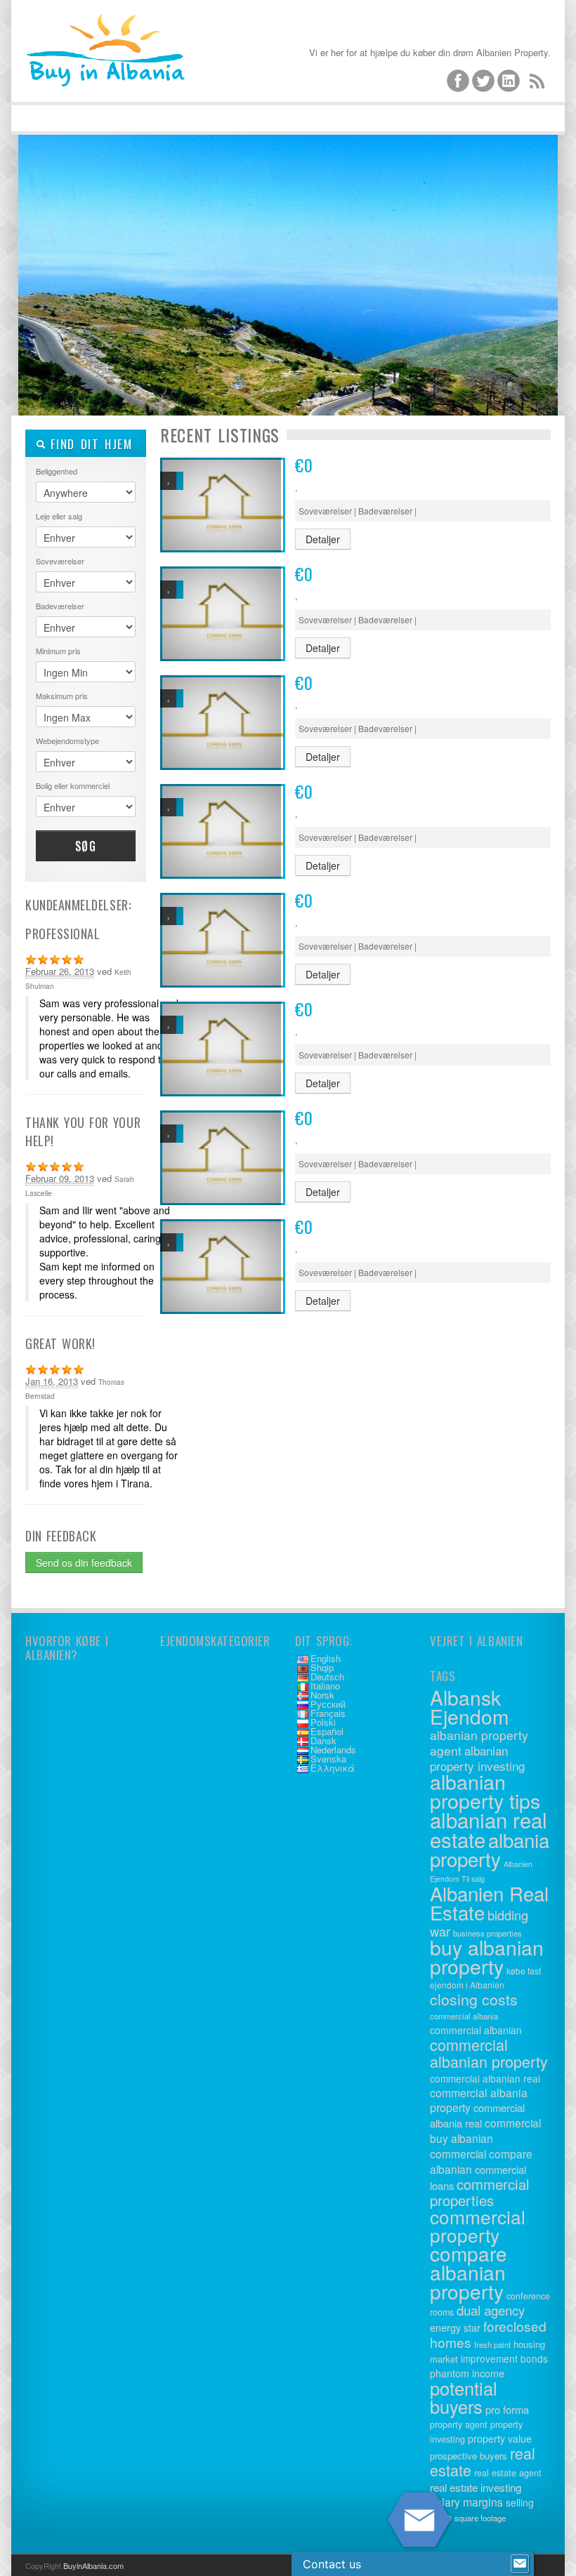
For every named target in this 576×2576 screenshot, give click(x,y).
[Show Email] (520, 2564)
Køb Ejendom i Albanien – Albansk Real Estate (131, 70)
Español (327, 1731)
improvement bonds (504, 2358)
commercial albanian (476, 2030)
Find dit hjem (89, 444)
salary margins (466, 2502)
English (326, 1658)
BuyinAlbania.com (93, 2565)
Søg (86, 846)
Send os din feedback (84, 1562)
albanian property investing (477, 1758)
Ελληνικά (333, 1768)
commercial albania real (477, 2115)
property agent (459, 2424)
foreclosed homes (488, 2334)
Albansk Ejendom (469, 1707)
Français (328, 1713)
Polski (323, 1722)
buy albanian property (487, 1957)
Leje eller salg (59, 516)
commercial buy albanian (485, 2130)
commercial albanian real (485, 2078)
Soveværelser (60, 561)
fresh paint (492, 2344)
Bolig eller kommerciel (73, 785)
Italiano (325, 1686)
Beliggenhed (57, 471)
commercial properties (480, 2192)
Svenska (328, 1759)
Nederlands (333, 1750)
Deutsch (327, 1677)
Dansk (323, 1740)
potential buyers (464, 2397)
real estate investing (476, 2487)
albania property (490, 1849)
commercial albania (464, 2016)
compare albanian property (469, 2272)
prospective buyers (469, 2456)
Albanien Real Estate (489, 1903)
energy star (455, 2328)
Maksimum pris (62, 696)
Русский (328, 1704)
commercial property (478, 2225)
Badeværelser (60, 606)
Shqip (322, 1667)
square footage (480, 2518)
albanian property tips (485, 1791)
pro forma (507, 2409)
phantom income (467, 2373)
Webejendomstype (67, 741)
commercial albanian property (489, 2053)
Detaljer (323, 539)
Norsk (322, 1695)
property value (500, 2438)
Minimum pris (58, 651)
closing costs (474, 1999)
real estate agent (508, 2473)
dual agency (491, 2310)
